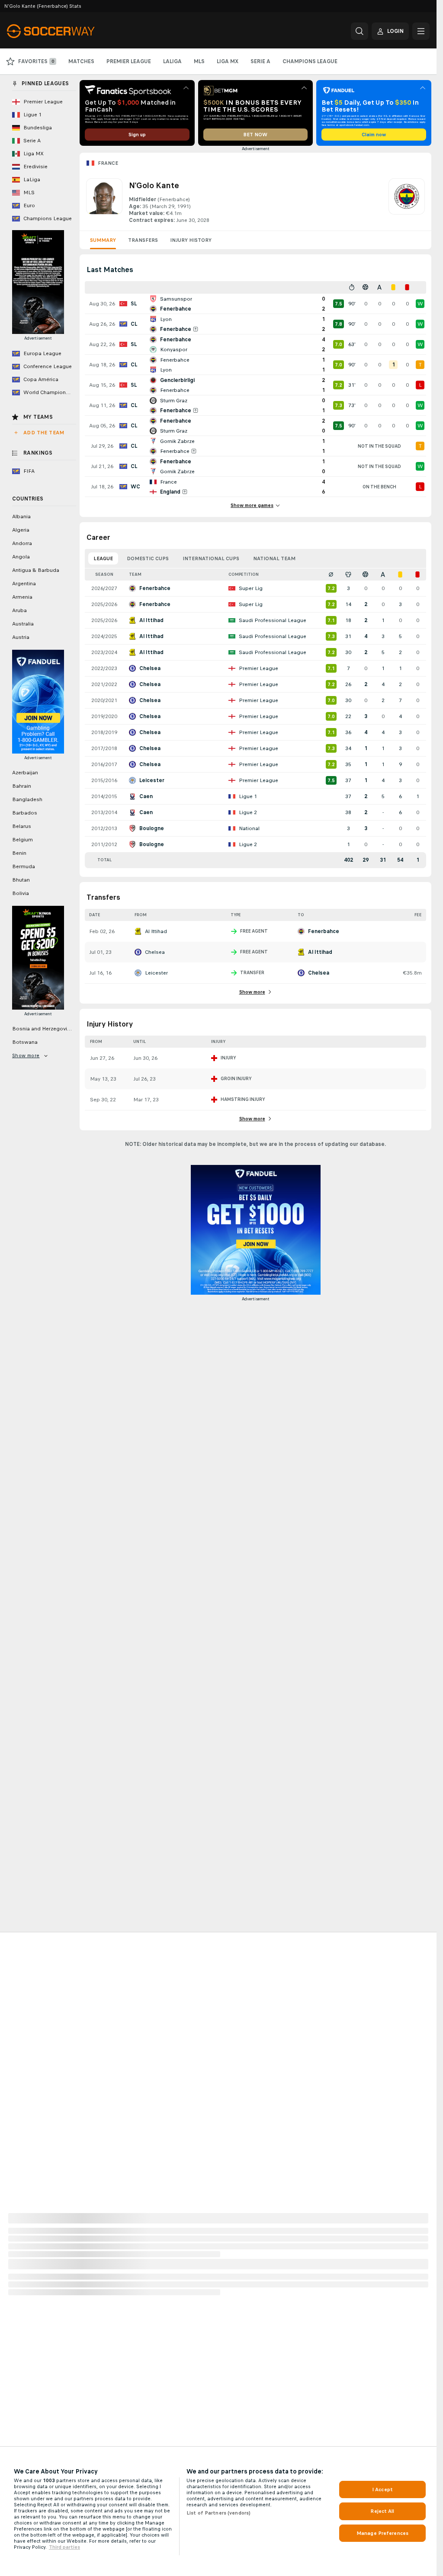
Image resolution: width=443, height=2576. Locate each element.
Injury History (191, 240)
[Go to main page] (66, 31)
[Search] (360, 31)
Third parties (64, 2547)
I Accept (382, 2489)
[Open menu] (421, 31)
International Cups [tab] (211, 558)
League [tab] (103, 558)
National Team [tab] (274, 558)
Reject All (382, 2511)
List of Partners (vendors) (218, 2513)
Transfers (143, 240)
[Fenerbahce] (407, 201)
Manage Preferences (382, 2533)
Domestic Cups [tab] (148, 558)
